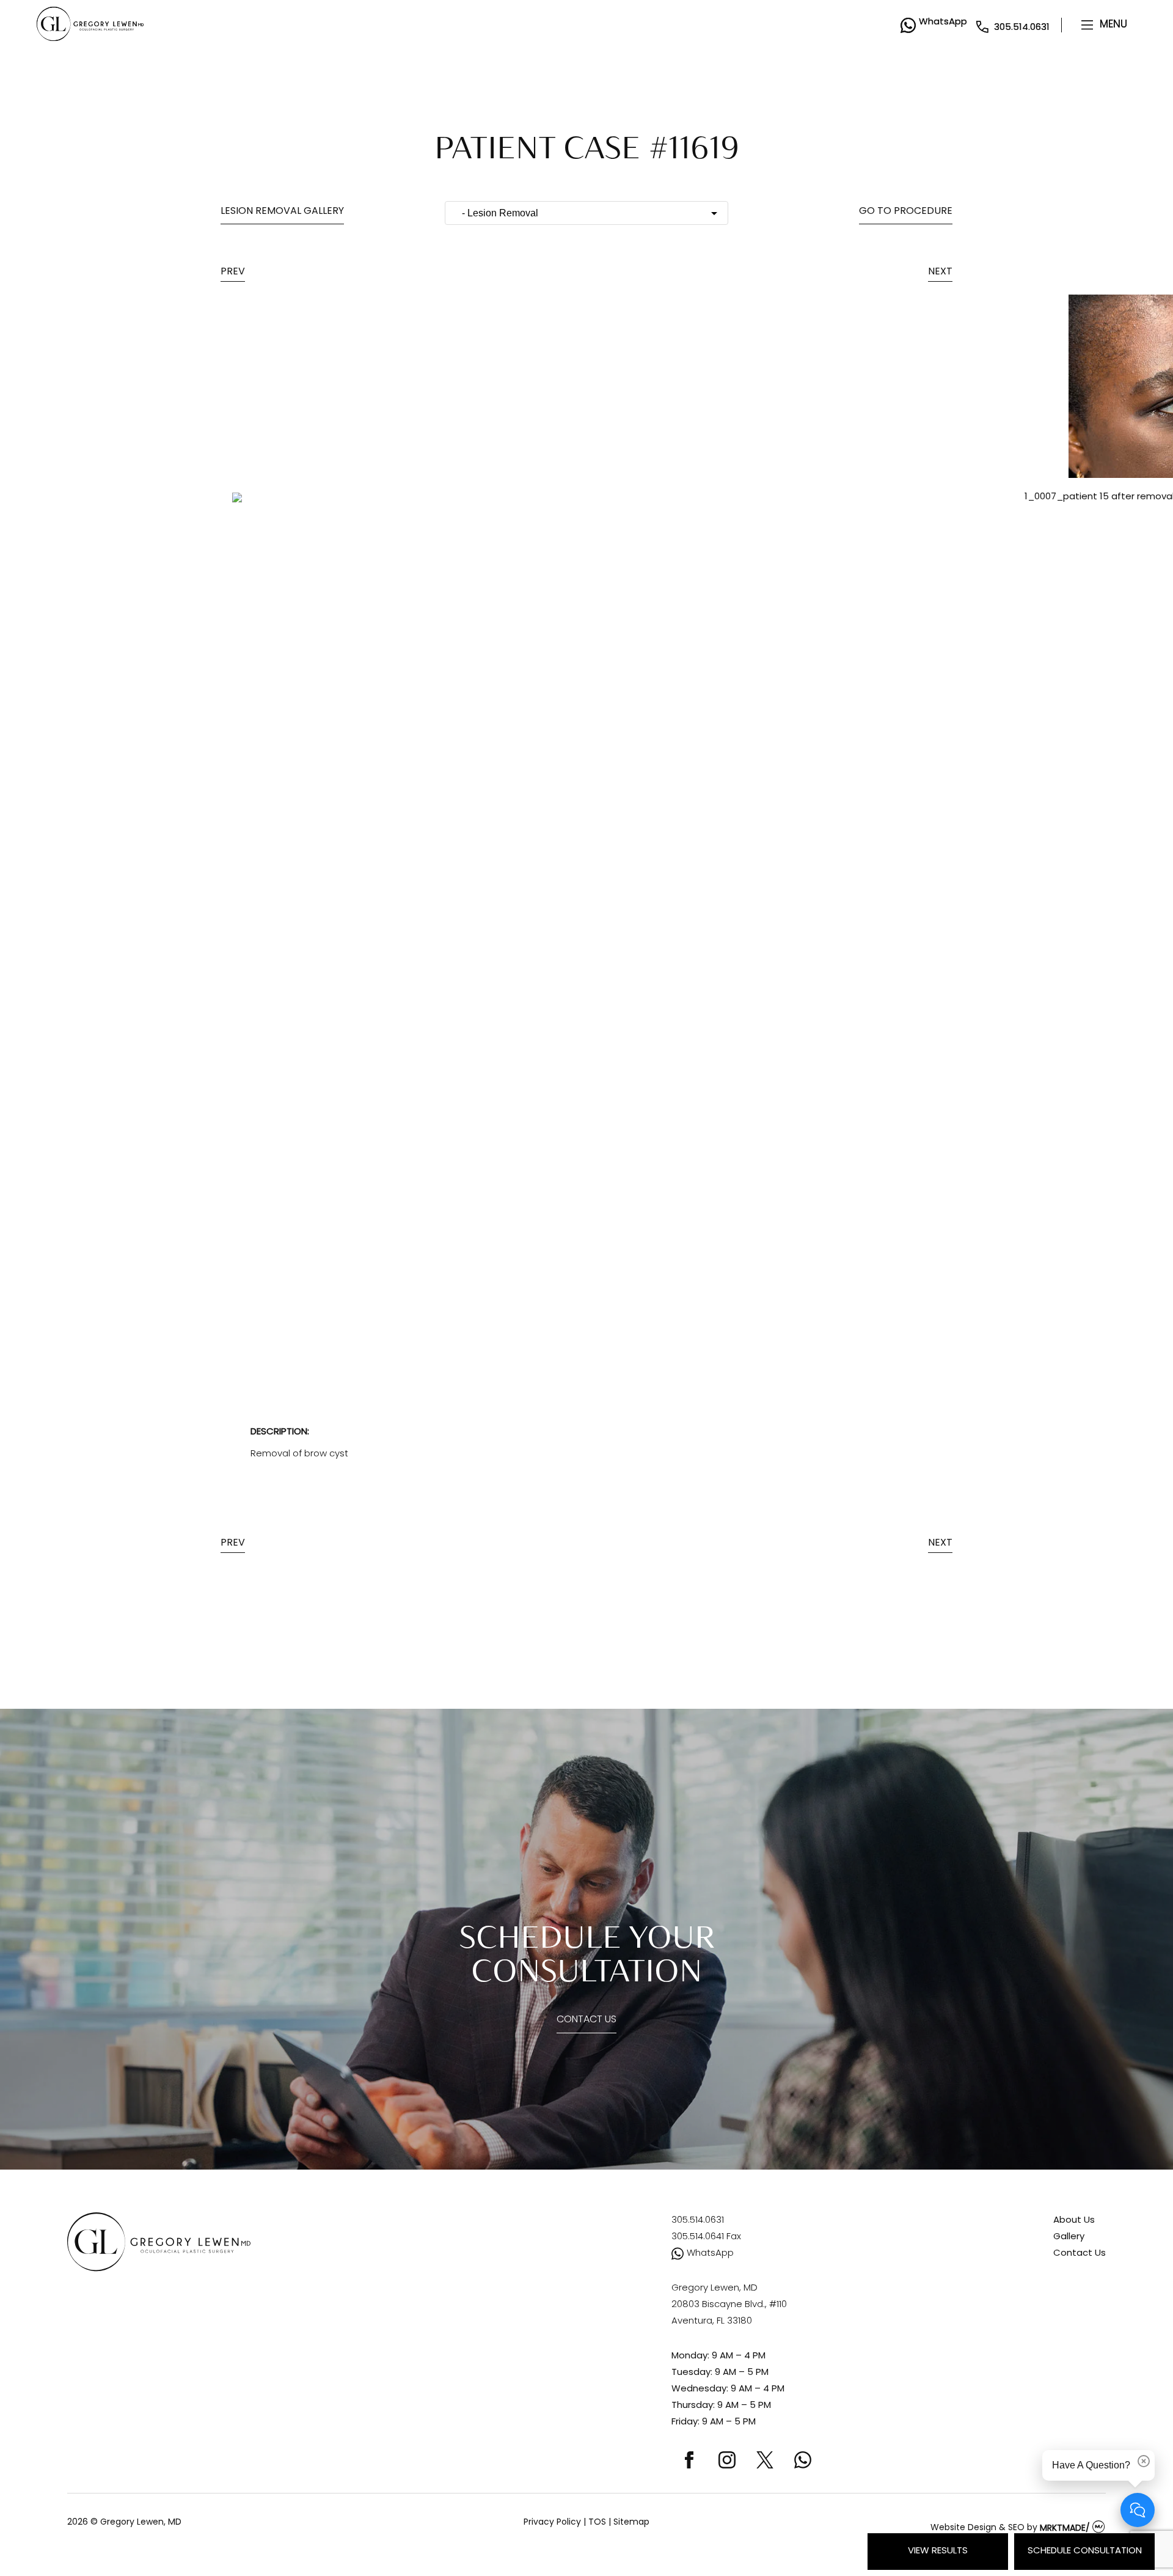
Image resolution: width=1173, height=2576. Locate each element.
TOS (597, 2523)
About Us (1074, 2221)
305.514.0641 (706, 2237)
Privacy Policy (552, 2523)
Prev (233, 272)
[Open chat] (1138, 2510)
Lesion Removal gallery (282, 211)
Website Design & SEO (977, 2529)
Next (940, 272)
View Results (938, 2551)
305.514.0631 (1022, 28)
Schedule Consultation (1085, 2551)
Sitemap (631, 2523)
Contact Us (586, 2020)
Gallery (1069, 2237)
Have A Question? (1091, 2465)
